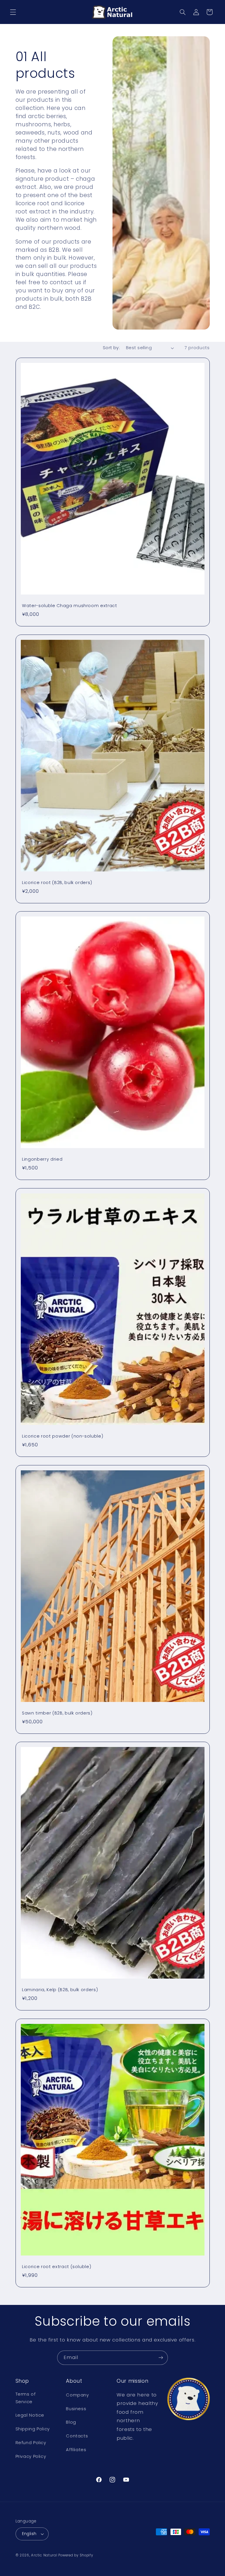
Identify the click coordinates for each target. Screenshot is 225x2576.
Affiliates (76, 2450)
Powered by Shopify (76, 2555)
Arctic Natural (44, 2555)
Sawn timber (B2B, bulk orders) (57, 1713)
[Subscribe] (161, 2358)
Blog (71, 2422)
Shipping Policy (33, 2429)
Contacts (77, 2436)
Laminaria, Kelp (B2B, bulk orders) (60, 1990)
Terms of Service (26, 2398)
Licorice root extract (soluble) (57, 2267)
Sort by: (111, 348)
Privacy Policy (31, 2456)
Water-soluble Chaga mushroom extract (70, 606)
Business (76, 2409)
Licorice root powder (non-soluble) (63, 1436)
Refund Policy (31, 2443)
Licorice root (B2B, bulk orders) (57, 882)
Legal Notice (30, 2415)
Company (77, 2395)
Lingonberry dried (42, 1159)
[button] (13, 12)
